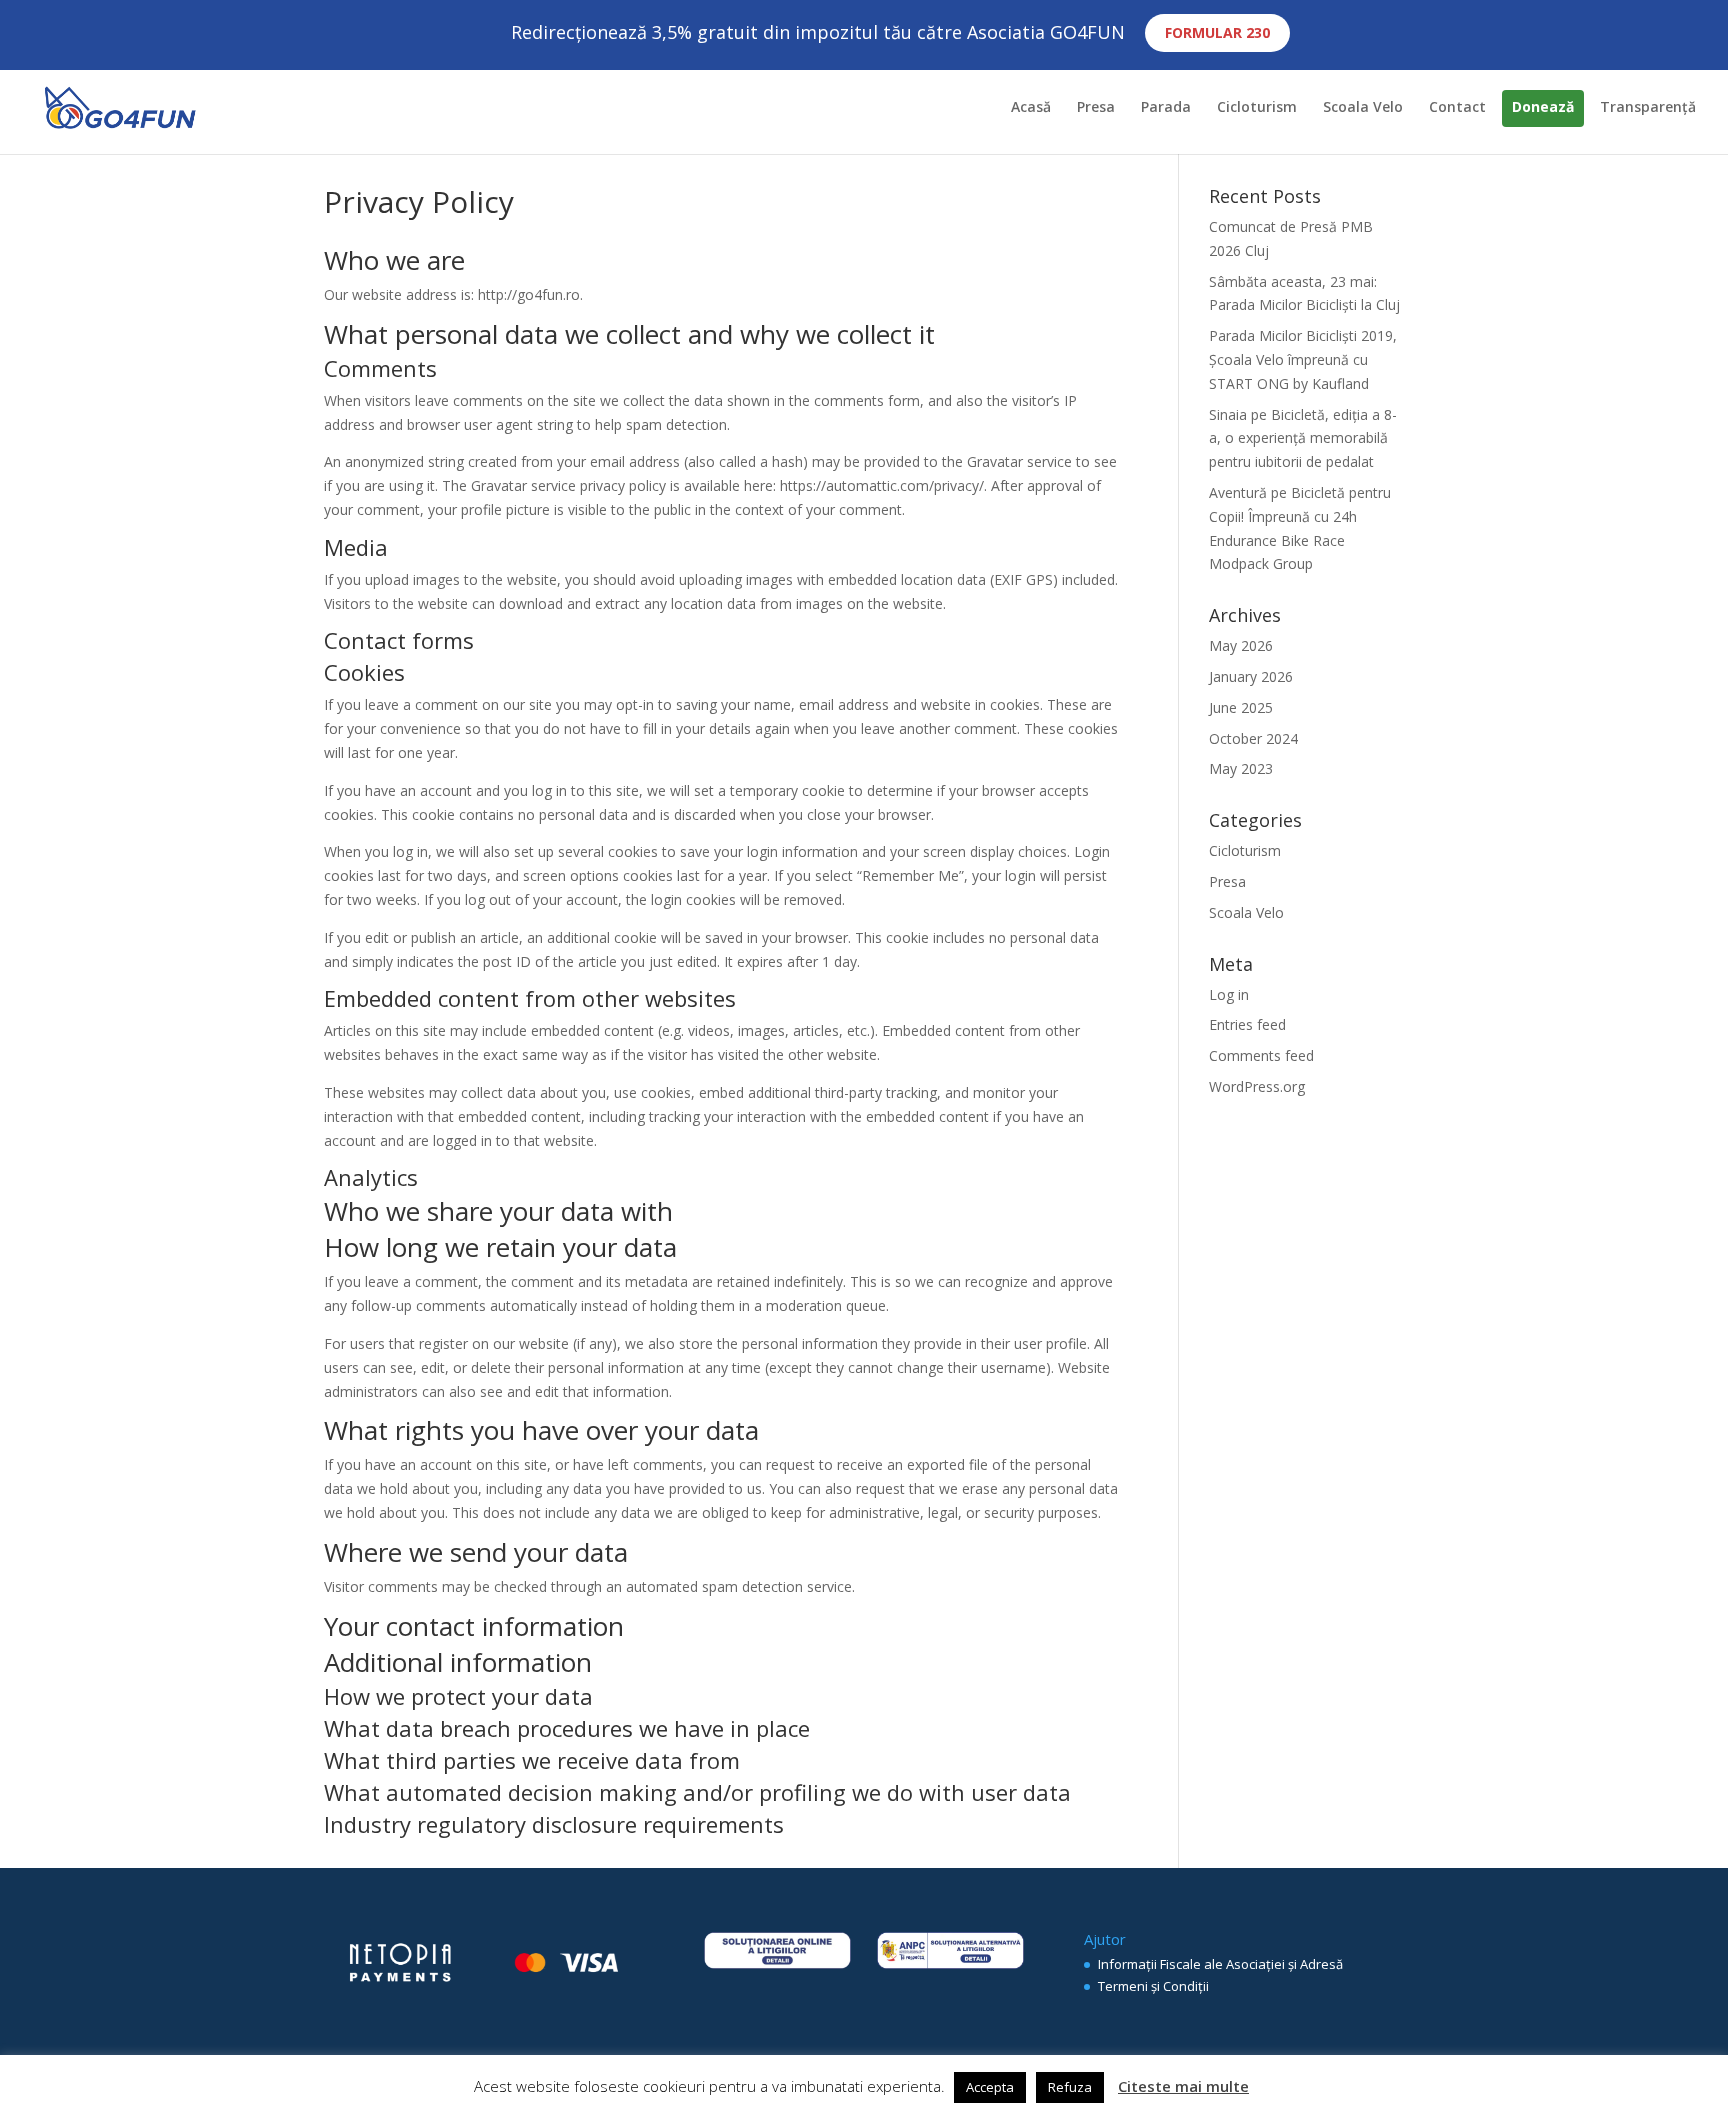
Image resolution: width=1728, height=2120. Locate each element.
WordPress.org (1257, 1086)
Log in (1229, 994)
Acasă (1031, 108)
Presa (1096, 108)
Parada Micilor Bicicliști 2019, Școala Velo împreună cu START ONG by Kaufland (1303, 359)
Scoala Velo (1363, 108)
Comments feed (1261, 1055)
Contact (1457, 108)
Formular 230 (1217, 32)
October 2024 (1253, 738)
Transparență (1648, 108)
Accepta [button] (990, 2087)
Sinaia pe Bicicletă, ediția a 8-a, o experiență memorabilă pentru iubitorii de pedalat (1303, 438)
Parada (1166, 108)
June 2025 (1241, 707)
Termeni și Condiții (1153, 1986)
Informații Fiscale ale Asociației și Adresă (1220, 1964)
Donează (1543, 108)
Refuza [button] (1070, 2087)
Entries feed (1247, 1024)
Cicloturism (1257, 108)
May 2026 (1241, 645)
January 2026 (1251, 676)
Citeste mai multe (1183, 2086)
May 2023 (1241, 768)
